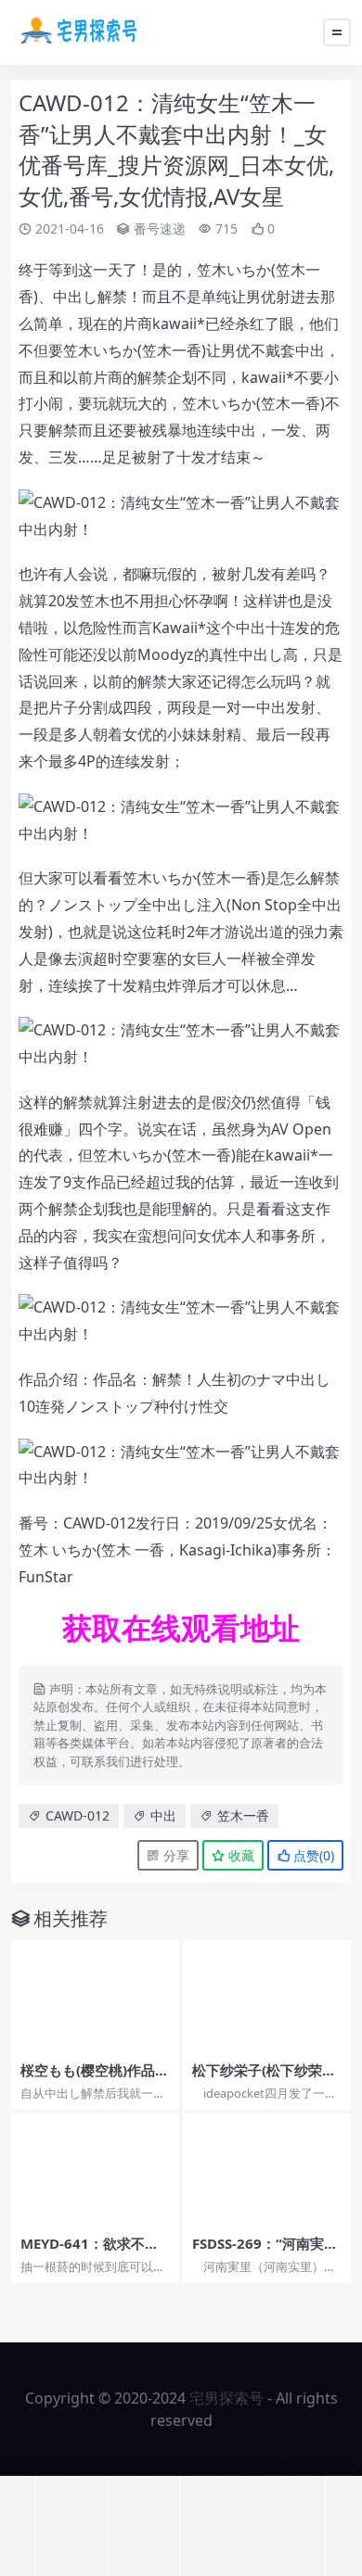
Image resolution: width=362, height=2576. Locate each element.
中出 (163, 1815)
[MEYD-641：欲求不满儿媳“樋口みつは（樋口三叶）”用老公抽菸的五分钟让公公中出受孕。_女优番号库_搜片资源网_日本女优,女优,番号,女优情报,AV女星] (95, 2170)
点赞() (312, 1855)
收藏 (239, 1855)
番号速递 (160, 228)
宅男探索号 (226, 2398)
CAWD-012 (78, 1815)
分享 (175, 1855)
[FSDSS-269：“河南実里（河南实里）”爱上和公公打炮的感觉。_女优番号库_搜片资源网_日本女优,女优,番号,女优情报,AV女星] (267, 2170)
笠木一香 (243, 1815)
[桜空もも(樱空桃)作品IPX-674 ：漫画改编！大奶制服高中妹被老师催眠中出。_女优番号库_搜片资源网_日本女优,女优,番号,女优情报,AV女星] (95, 1996)
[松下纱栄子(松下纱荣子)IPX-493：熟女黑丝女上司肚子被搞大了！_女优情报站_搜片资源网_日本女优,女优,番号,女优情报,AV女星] (267, 1996)
